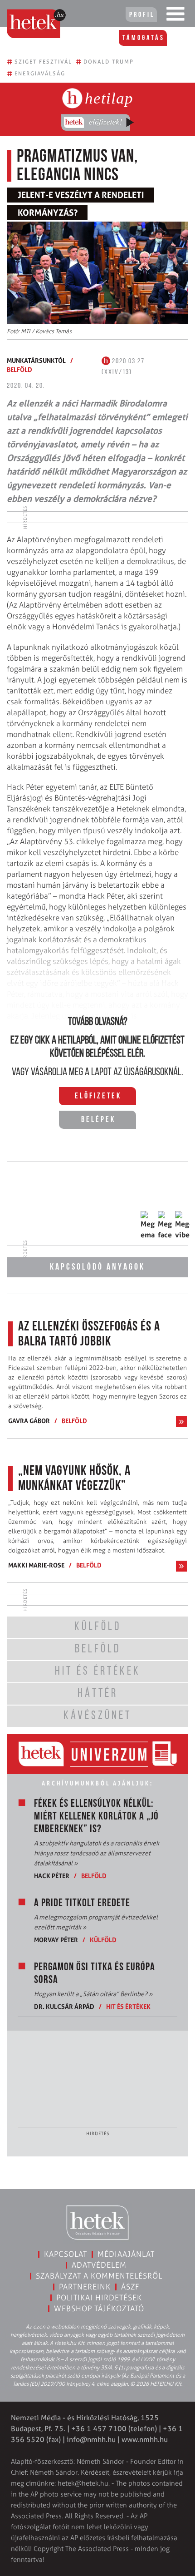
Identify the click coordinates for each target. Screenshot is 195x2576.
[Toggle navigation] (175, 16)
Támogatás (144, 38)
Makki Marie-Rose (36, 1565)
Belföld (19, 369)
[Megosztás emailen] (148, 1226)
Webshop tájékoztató (99, 2309)
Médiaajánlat (126, 2254)
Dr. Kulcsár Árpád (64, 2006)
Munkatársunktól (36, 360)
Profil (142, 15)
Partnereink (85, 2287)
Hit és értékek (128, 2006)
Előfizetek (98, 1097)
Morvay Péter (56, 1940)
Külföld (103, 1940)
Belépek (98, 1120)
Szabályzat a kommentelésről (99, 2276)
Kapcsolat (66, 2254)
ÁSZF (130, 2287)
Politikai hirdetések (99, 2298)
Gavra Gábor (29, 1421)
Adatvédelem (99, 2265)
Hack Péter (52, 1876)
